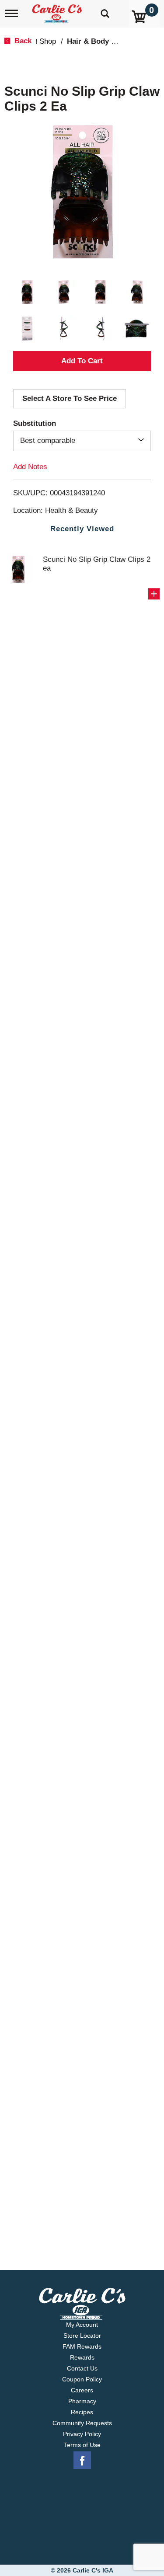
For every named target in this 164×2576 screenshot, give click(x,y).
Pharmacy (82, 2401)
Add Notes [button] (30, 466)
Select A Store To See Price (70, 399)
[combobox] (82, 441)
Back (22, 41)
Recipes (82, 2412)
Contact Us (82, 2368)
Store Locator (82, 2336)
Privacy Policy (82, 2434)
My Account (82, 2325)
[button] (27, 292)
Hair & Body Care (97, 41)
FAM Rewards (82, 2346)
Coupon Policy (82, 2379)
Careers (82, 2390)
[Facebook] (82, 2461)
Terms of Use (82, 2445)
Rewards (82, 2357)
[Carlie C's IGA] (58, 11)
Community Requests (82, 2423)
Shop (48, 41)
